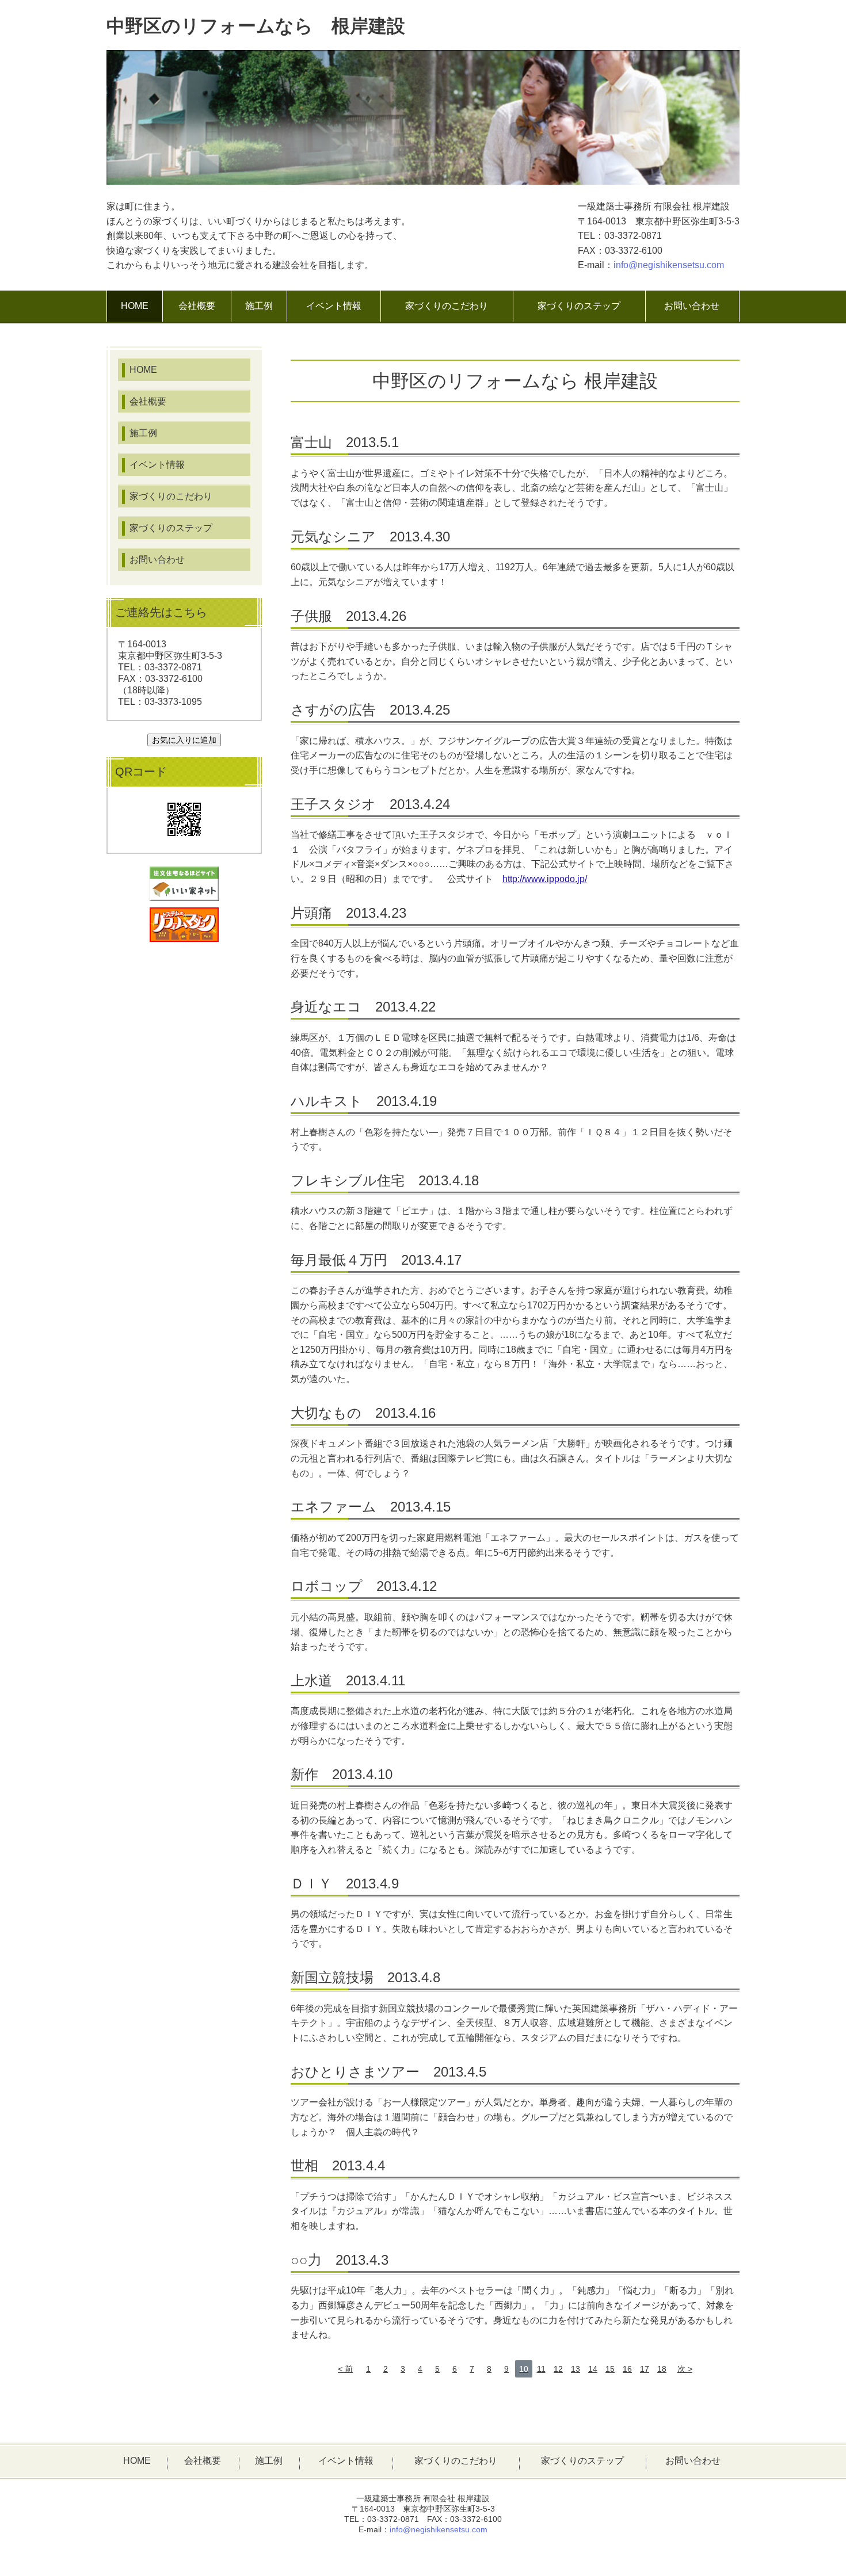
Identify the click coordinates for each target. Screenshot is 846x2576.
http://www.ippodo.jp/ (545, 879)
